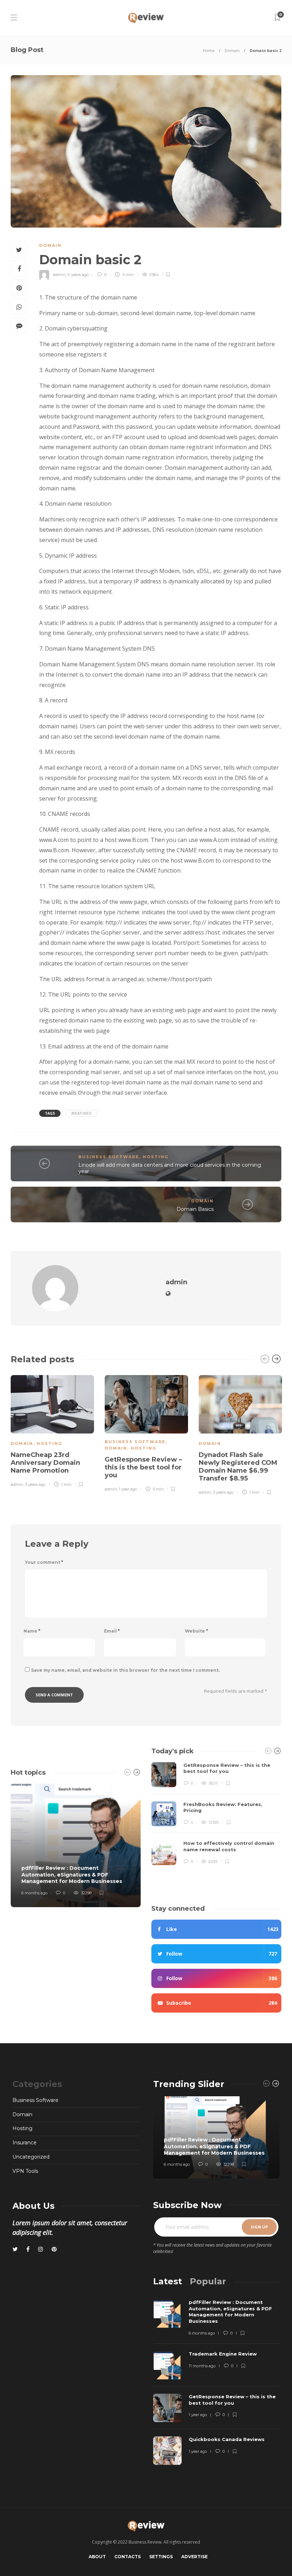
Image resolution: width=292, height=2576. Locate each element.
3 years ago (35, 1484)
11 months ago (202, 2366)
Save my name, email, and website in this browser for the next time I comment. (125, 1670)
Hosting (156, 1157)
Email (112, 1631)
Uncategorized (31, 2157)
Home (209, 50)
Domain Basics (195, 1209)
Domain (232, 50)
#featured (81, 1113)
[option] (52, 1430)
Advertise (194, 2557)
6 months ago (34, 1893)
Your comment (44, 1562)
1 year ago (128, 1489)
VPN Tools (25, 2171)
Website (196, 1631)
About (97, 2557)
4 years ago (78, 275)
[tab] (168, 2281)
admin (59, 275)
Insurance (25, 2143)
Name (32, 1631)
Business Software (109, 1157)
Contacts (127, 2557)
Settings (161, 2557)
